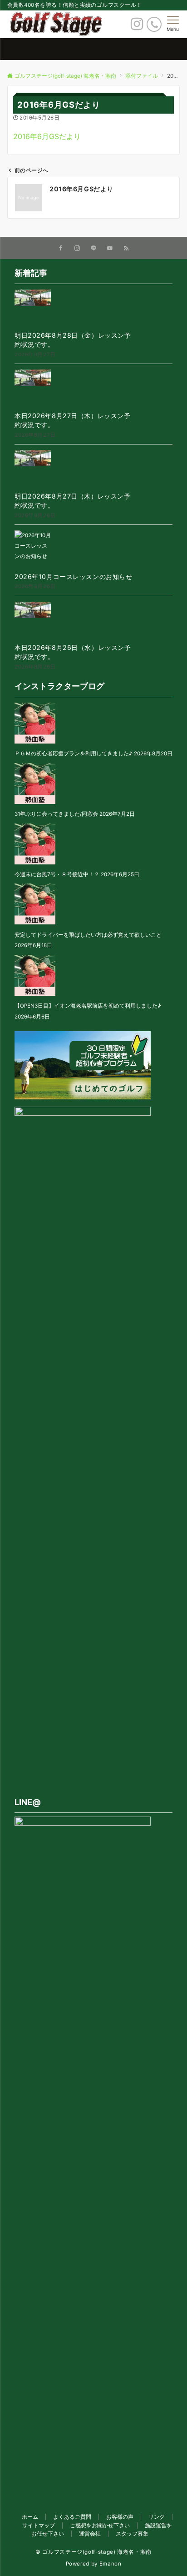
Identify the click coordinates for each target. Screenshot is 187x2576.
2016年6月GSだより (47, 136)
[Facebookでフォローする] (61, 249)
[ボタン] (137, 26)
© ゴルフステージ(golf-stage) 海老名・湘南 (93, 2552)
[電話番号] (154, 24)
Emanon (111, 2564)
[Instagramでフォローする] (77, 249)
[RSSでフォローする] (126, 249)
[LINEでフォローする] (93, 249)
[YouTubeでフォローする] (110, 249)
